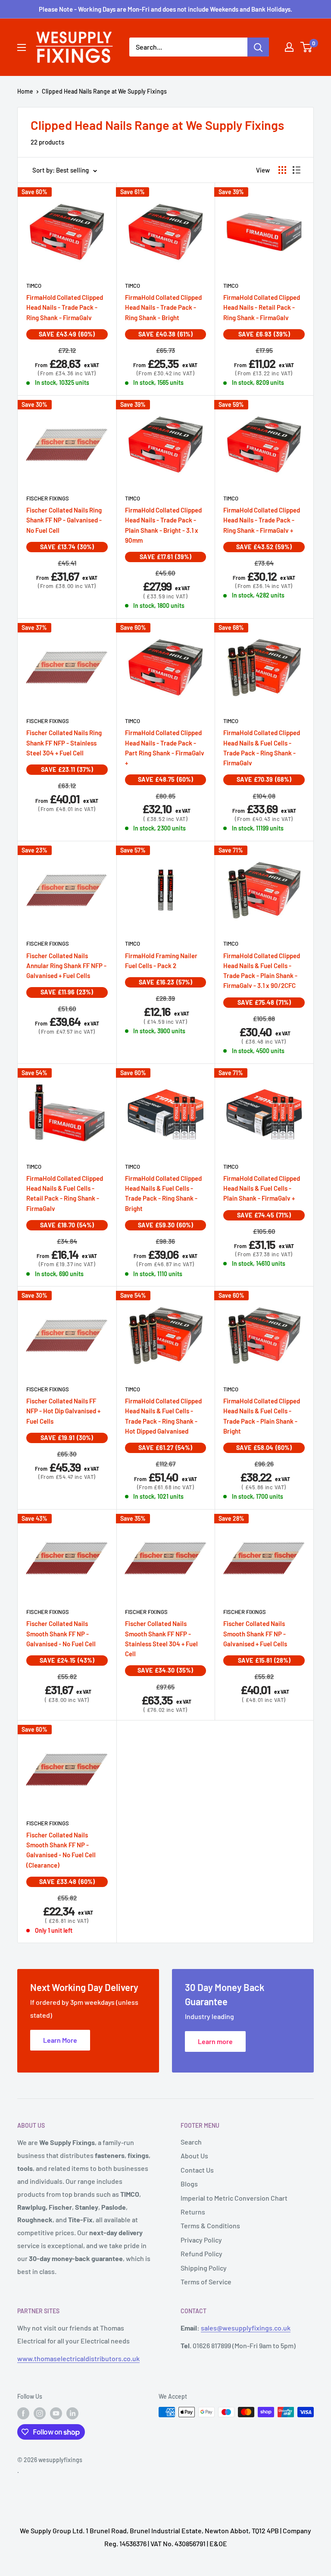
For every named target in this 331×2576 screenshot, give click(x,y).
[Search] (258, 47)
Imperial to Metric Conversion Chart (234, 2198)
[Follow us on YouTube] (56, 2413)
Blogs (189, 2184)
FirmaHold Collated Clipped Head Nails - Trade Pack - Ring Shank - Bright (163, 307)
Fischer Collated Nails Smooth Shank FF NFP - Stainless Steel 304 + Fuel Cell (161, 1639)
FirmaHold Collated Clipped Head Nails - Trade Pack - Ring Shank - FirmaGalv (65, 307)
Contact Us (197, 2170)
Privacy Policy (201, 2240)
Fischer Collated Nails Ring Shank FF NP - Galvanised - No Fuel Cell (64, 520)
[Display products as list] (297, 170)
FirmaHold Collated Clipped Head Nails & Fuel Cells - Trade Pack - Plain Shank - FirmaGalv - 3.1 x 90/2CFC (262, 971)
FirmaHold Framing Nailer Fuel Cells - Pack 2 (161, 961)
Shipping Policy (204, 2268)
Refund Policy (201, 2254)
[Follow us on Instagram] (40, 2413)
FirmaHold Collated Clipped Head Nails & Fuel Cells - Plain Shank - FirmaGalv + (262, 1188)
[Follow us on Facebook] (23, 2413)
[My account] (289, 47)
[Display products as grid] (282, 170)
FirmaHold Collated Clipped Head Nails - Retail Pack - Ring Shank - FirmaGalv (262, 307)
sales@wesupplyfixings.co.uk (246, 2328)
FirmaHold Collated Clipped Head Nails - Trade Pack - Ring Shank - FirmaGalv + (262, 520)
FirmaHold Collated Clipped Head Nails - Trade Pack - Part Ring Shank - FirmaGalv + (165, 748)
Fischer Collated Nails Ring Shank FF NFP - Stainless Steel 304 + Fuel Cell (64, 743)
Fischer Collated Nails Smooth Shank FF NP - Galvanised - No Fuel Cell (61, 1634)
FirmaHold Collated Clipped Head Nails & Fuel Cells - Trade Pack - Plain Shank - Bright (262, 1416)
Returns (193, 2212)
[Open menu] (22, 47)
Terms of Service (206, 2282)
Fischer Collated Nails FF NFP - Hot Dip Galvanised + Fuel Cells (63, 1411)
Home (25, 91)
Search (191, 2142)
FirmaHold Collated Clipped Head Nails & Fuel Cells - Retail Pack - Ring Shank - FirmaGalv (65, 1193)
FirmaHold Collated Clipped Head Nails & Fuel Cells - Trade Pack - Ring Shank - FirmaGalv (262, 748)
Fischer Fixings (48, 498)
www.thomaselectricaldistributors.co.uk (78, 2358)
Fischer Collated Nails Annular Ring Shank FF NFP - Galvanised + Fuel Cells (66, 966)
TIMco (34, 286)
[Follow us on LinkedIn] (72, 2413)
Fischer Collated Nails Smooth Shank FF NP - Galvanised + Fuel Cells (255, 1634)
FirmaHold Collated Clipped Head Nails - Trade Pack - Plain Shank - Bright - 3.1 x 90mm (163, 525)
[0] (307, 47)
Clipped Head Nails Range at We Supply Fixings (104, 91)
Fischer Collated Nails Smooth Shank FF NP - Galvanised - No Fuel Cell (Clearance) (61, 1850)
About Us (194, 2156)
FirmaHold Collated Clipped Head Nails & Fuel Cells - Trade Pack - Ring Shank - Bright (163, 1193)
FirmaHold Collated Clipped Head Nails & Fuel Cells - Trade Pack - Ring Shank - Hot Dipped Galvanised (163, 1416)
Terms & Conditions (210, 2225)
